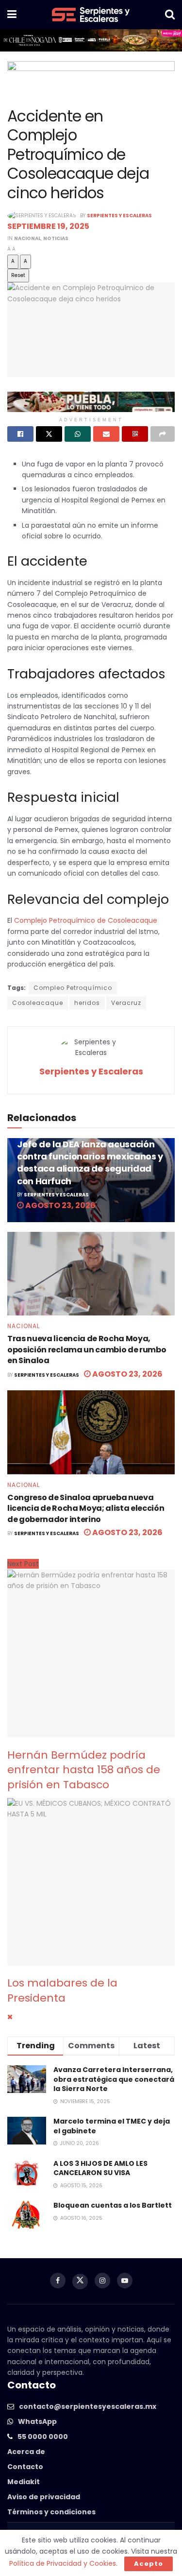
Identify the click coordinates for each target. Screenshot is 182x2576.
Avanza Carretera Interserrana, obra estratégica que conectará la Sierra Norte (114, 2079)
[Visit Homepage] (91, 15)
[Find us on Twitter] (80, 2282)
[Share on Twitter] (49, 434)
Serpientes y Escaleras (119, 216)
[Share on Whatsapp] (78, 434)
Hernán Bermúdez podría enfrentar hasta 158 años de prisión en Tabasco (84, 1770)
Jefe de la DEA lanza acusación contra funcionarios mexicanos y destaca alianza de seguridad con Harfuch (90, 1163)
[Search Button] (170, 15)
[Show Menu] (12, 15)
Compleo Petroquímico (73, 988)
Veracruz (126, 1003)
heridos (87, 1003)
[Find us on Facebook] (58, 2281)
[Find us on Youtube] (125, 2281)
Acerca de (26, 2452)
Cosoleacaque (38, 1003)
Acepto (149, 2564)
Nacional (27, 238)
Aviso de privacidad (44, 2497)
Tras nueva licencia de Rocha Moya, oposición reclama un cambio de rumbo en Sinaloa (87, 1349)
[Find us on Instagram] (102, 2281)
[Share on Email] (106, 434)
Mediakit (24, 2482)
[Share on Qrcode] (135, 434)
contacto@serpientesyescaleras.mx (88, 2406)
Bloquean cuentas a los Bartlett (113, 2205)
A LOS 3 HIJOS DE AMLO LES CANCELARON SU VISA (100, 2168)
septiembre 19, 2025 (48, 226)
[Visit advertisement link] (91, 40)
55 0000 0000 (43, 2437)
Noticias (56, 238)
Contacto (25, 2467)
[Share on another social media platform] (163, 434)
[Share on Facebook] (20, 434)
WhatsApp (37, 2421)
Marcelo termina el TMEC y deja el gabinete (112, 2126)
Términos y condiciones (51, 2512)
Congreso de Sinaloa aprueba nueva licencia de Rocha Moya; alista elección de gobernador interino (86, 1508)
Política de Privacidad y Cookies (63, 2563)
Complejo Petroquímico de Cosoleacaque (86, 920)
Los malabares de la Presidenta (62, 1990)
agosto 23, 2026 (60, 1205)
